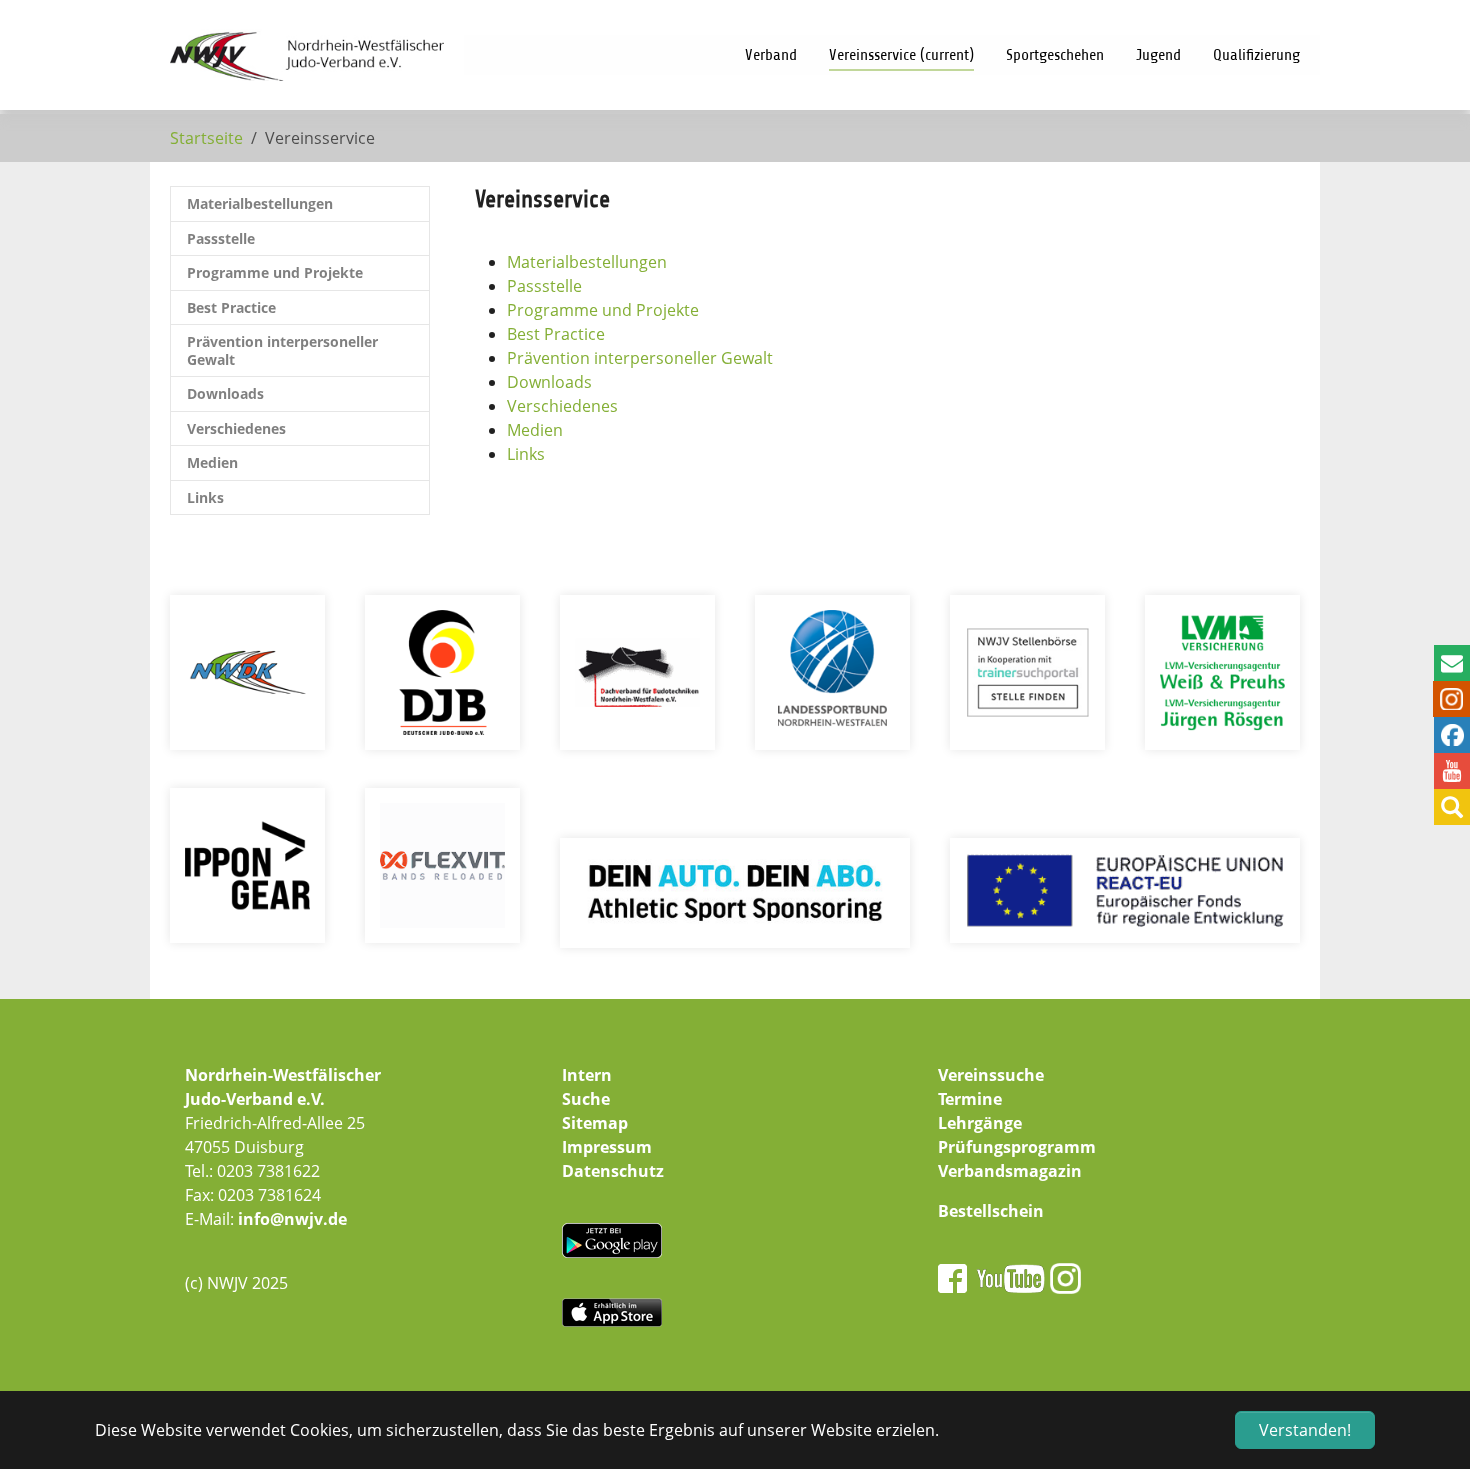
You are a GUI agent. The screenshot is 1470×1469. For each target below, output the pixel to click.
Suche (586, 1099)
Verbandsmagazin (1010, 1171)
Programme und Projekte (603, 310)
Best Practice (556, 334)
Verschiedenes (562, 406)
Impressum (607, 1147)
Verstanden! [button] (1305, 1430)
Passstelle (544, 286)
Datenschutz (613, 1171)
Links (526, 454)
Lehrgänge (980, 1123)
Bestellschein (991, 1211)
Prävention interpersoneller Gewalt (640, 358)
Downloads (549, 382)
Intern (587, 1075)
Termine (970, 1099)
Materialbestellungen (587, 262)
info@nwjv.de (292, 1219)
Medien (535, 430)
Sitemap (595, 1123)
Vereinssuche (991, 1075)
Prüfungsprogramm (1017, 1147)
